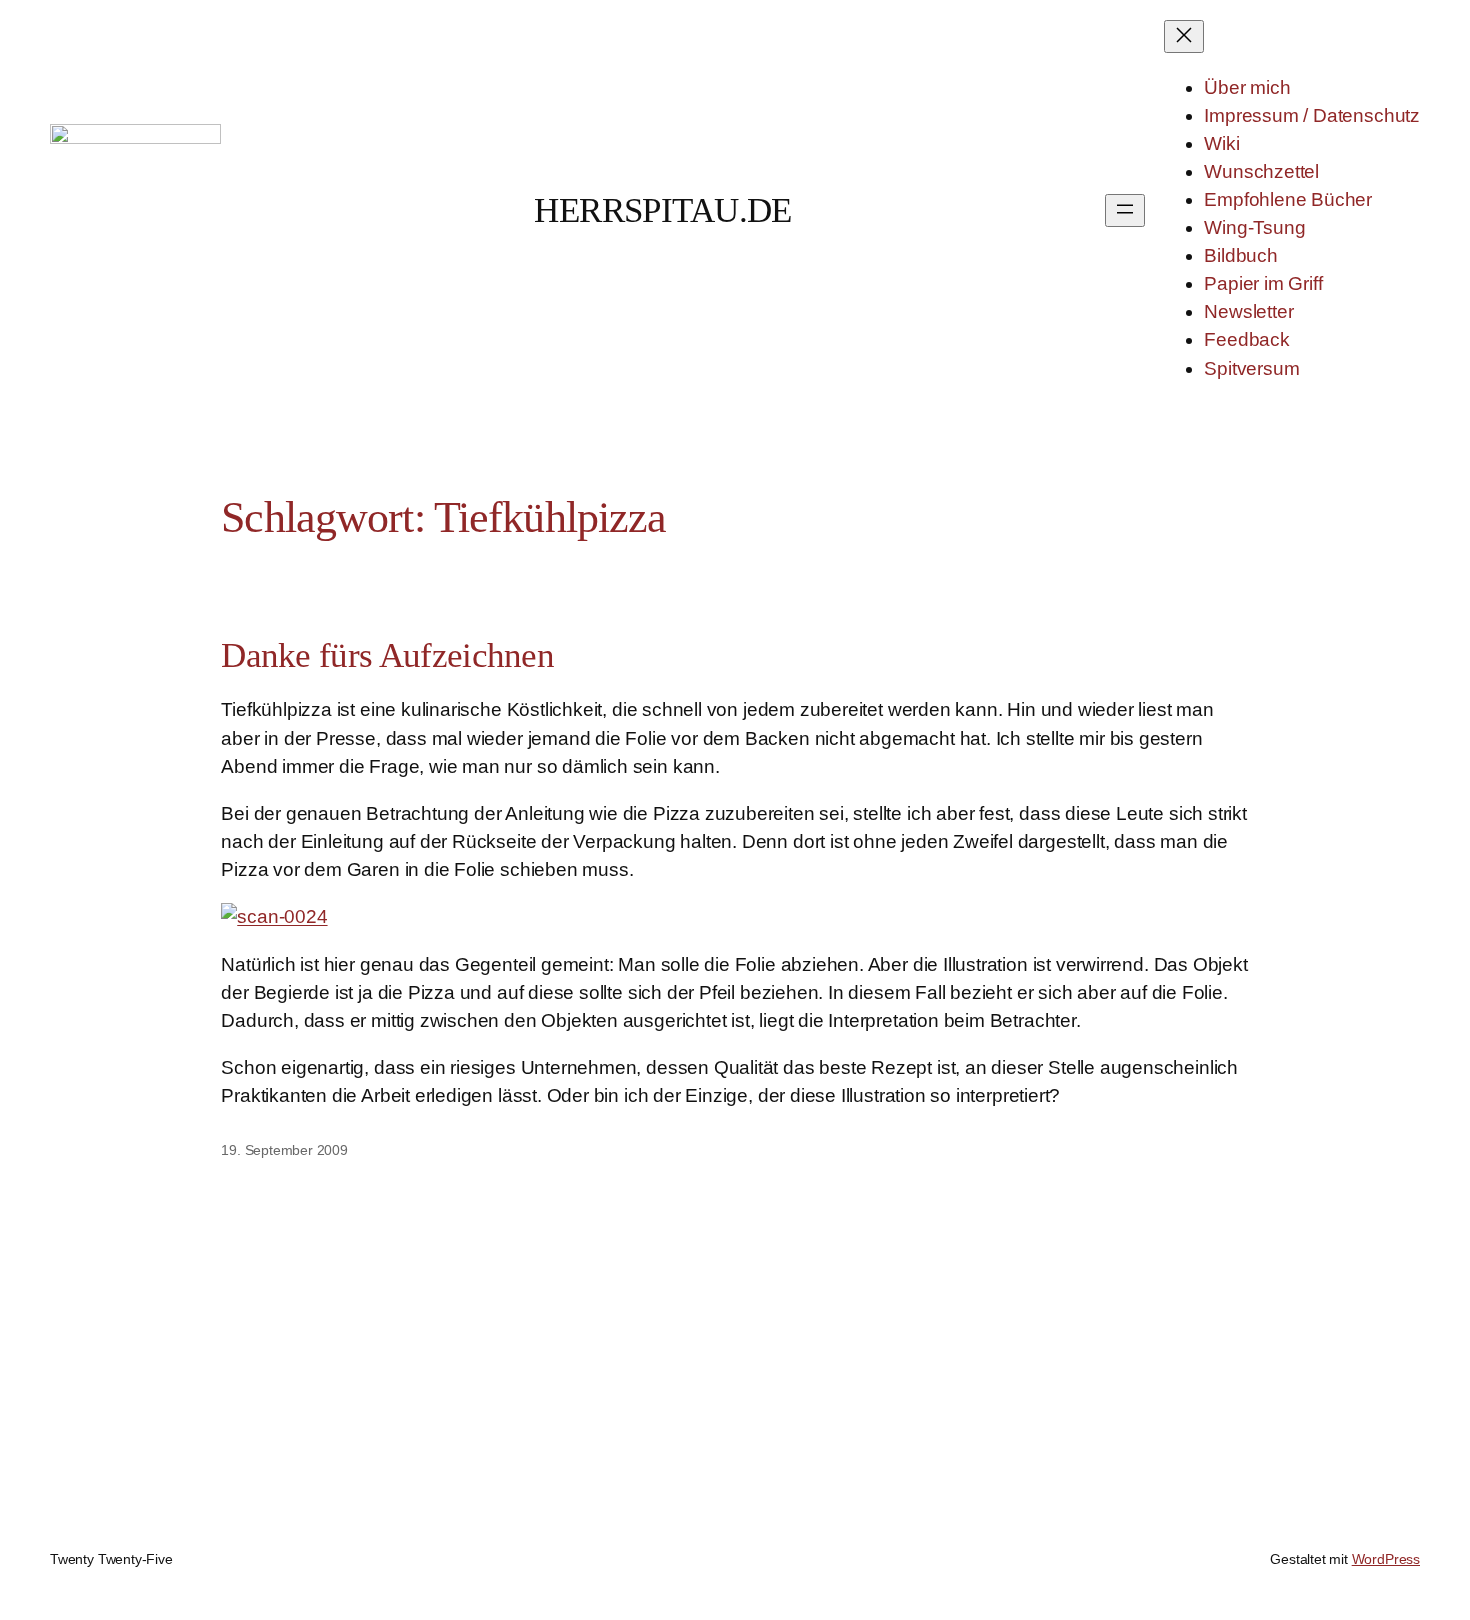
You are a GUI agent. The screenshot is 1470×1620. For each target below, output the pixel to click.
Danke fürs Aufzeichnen (387, 655)
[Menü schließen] (1184, 36)
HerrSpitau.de (663, 210)
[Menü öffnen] (1125, 210)
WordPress (1386, 1559)
